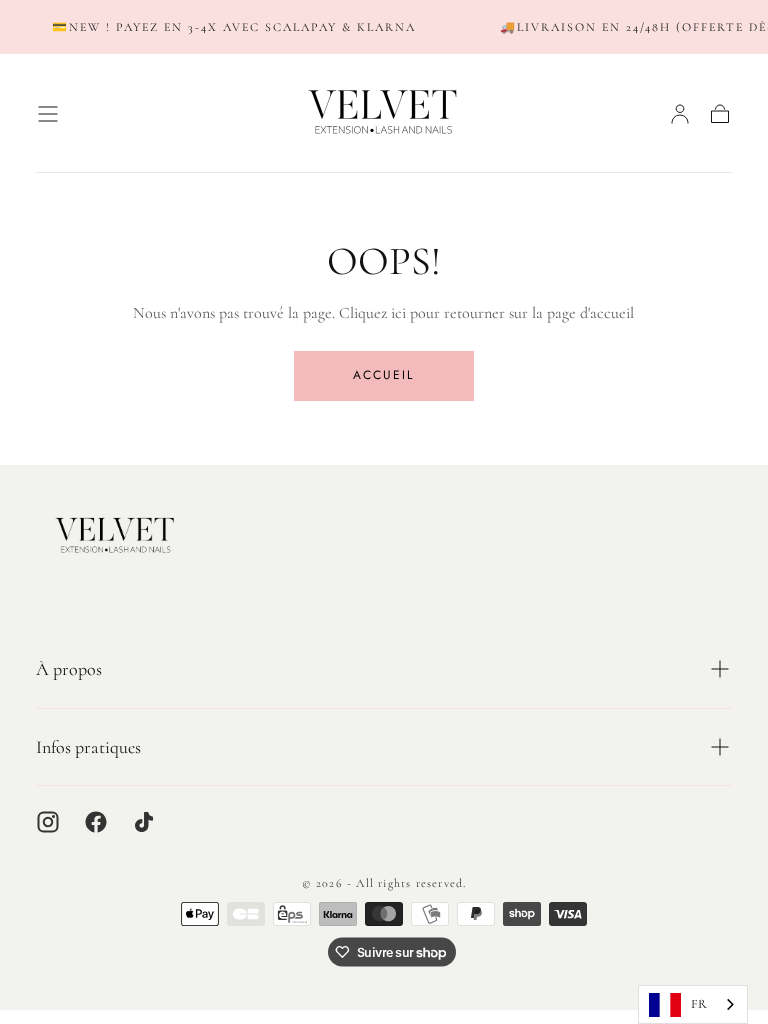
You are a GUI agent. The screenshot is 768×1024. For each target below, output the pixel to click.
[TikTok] (144, 822)
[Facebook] (96, 822)
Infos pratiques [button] (88, 747)
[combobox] (693, 1004)
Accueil (383, 375)
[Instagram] (48, 822)
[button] (48, 114)
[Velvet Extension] (116, 536)
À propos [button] (69, 669)
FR (699, 1004)
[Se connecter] (680, 114)
